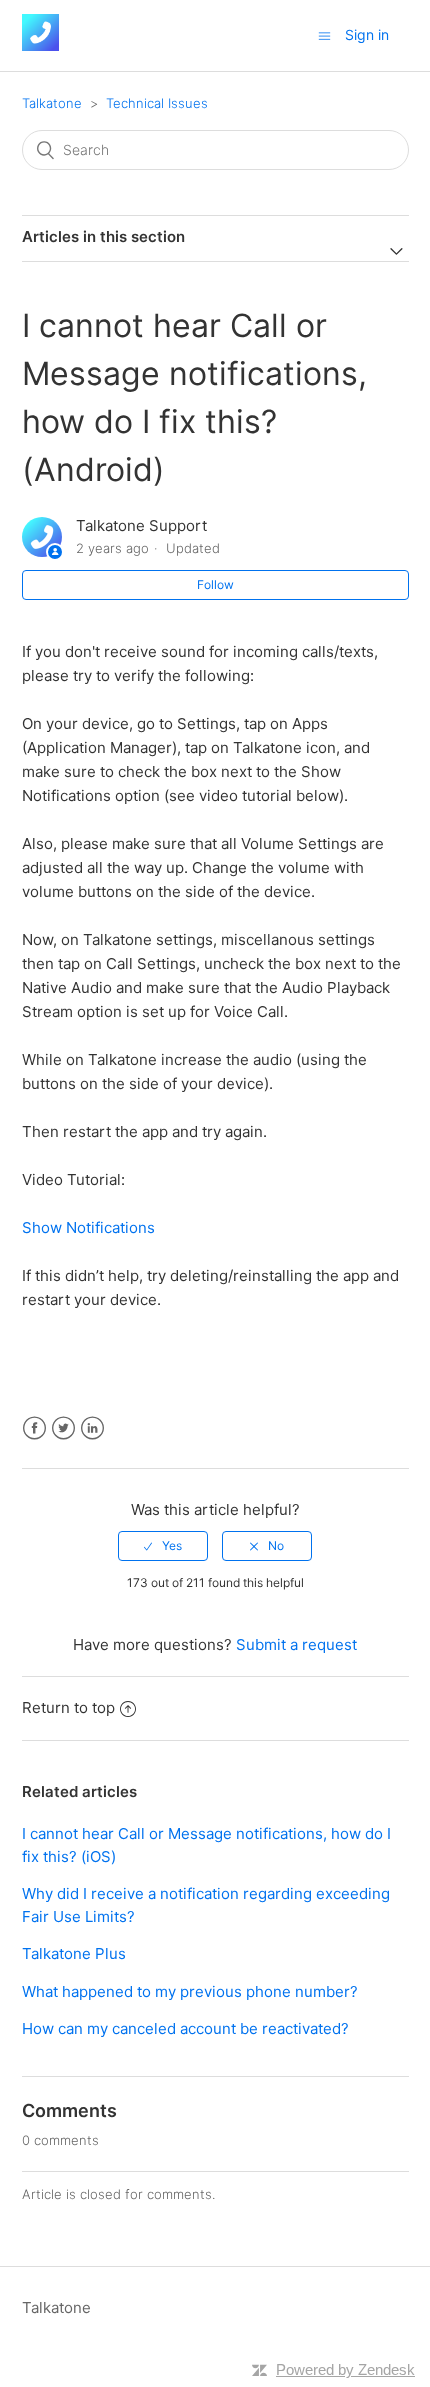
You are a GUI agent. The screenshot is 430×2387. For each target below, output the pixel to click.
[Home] (40, 45)
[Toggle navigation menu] (324, 35)
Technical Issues (157, 103)
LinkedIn (92, 1428)
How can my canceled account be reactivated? (185, 2028)
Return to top (68, 1707)
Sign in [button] (367, 34)
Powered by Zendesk (345, 2369)
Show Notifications (88, 1227)
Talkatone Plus (74, 1953)
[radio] (163, 1546)
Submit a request (296, 1644)
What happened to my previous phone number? (190, 1991)
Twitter (63, 1428)
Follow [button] (215, 584)
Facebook (34, 1428)
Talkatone (52, 103)
